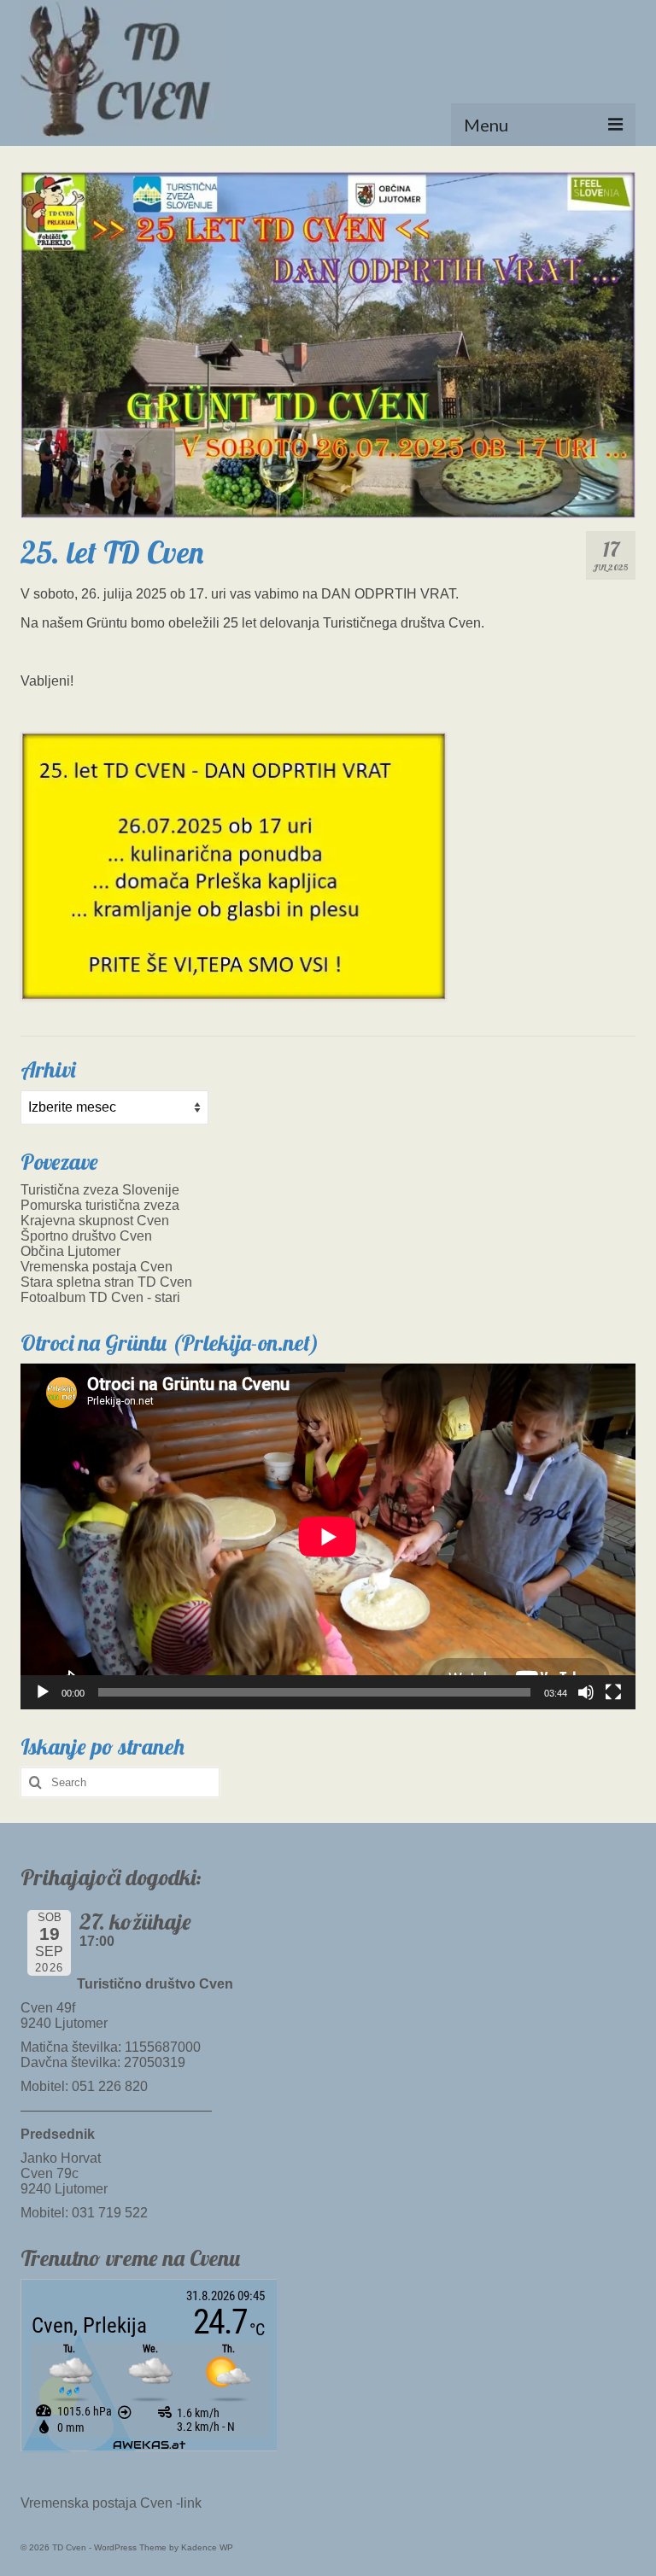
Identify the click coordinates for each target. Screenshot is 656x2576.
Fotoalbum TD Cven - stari (100, 1297)
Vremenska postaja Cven (97, 1267)
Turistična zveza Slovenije (100, 1190)
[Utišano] (586, 1692)
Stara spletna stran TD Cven (106, 1282)
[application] (328, 1536)
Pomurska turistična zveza (100, 1205)
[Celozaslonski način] (613, 1692)
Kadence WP (207, 2547)
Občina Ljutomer (70, 1251)
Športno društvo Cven (86, 1236)
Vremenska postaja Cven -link (111, 2503)
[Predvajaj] (43, 1692)
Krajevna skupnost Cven (95, 1221)
